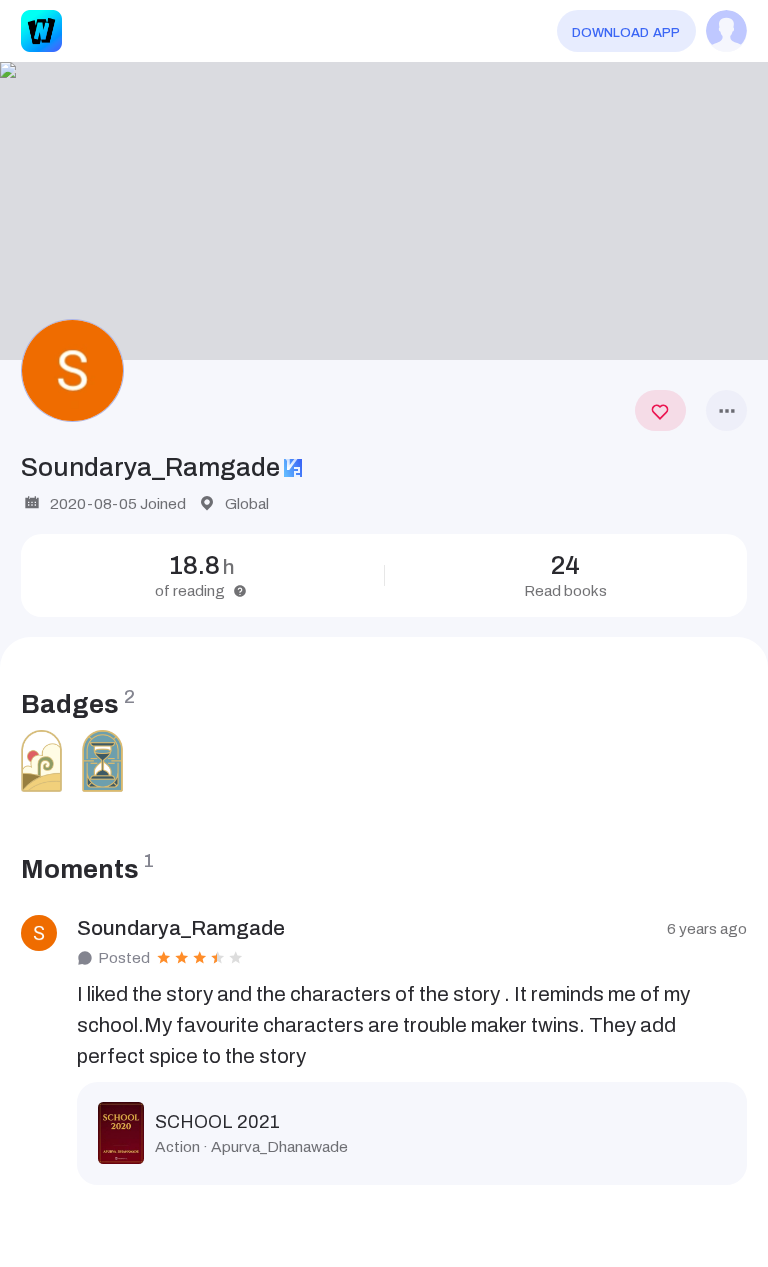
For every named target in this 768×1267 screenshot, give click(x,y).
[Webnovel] (41, 30)
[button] (384, 211)
